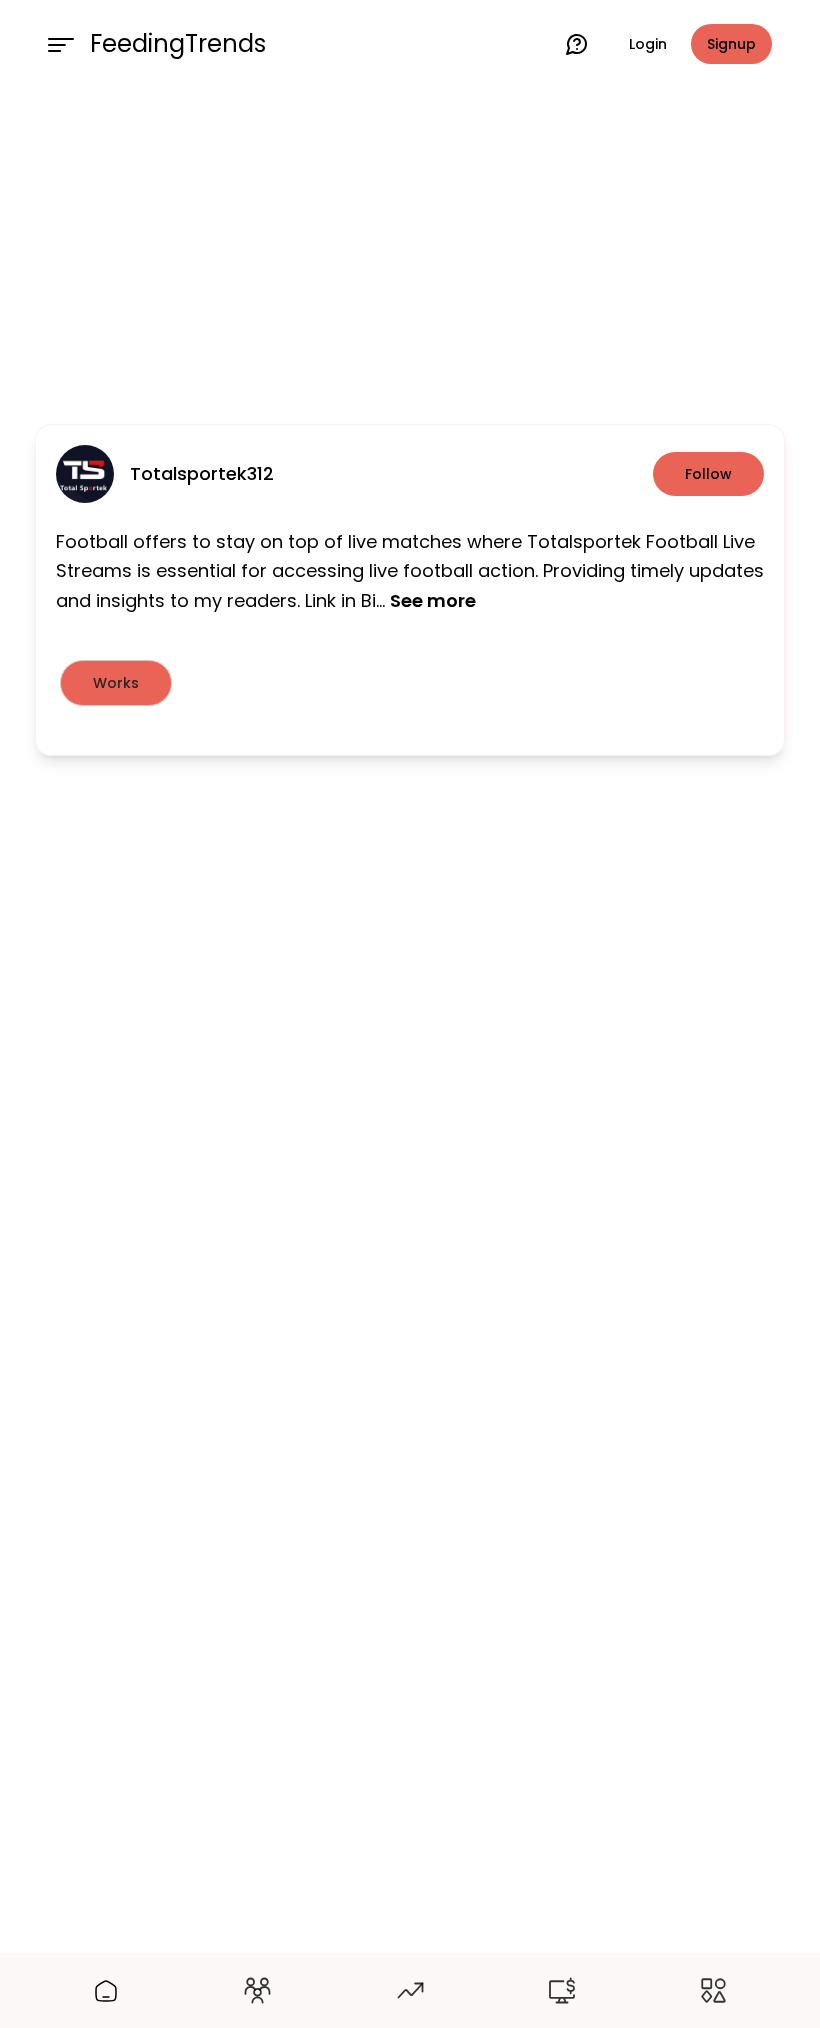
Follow (708, 474)
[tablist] (410, 683)
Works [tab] (116, 683)
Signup (731, 44)
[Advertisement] (410, 252)
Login (648, 44)
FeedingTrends (178, 44)
